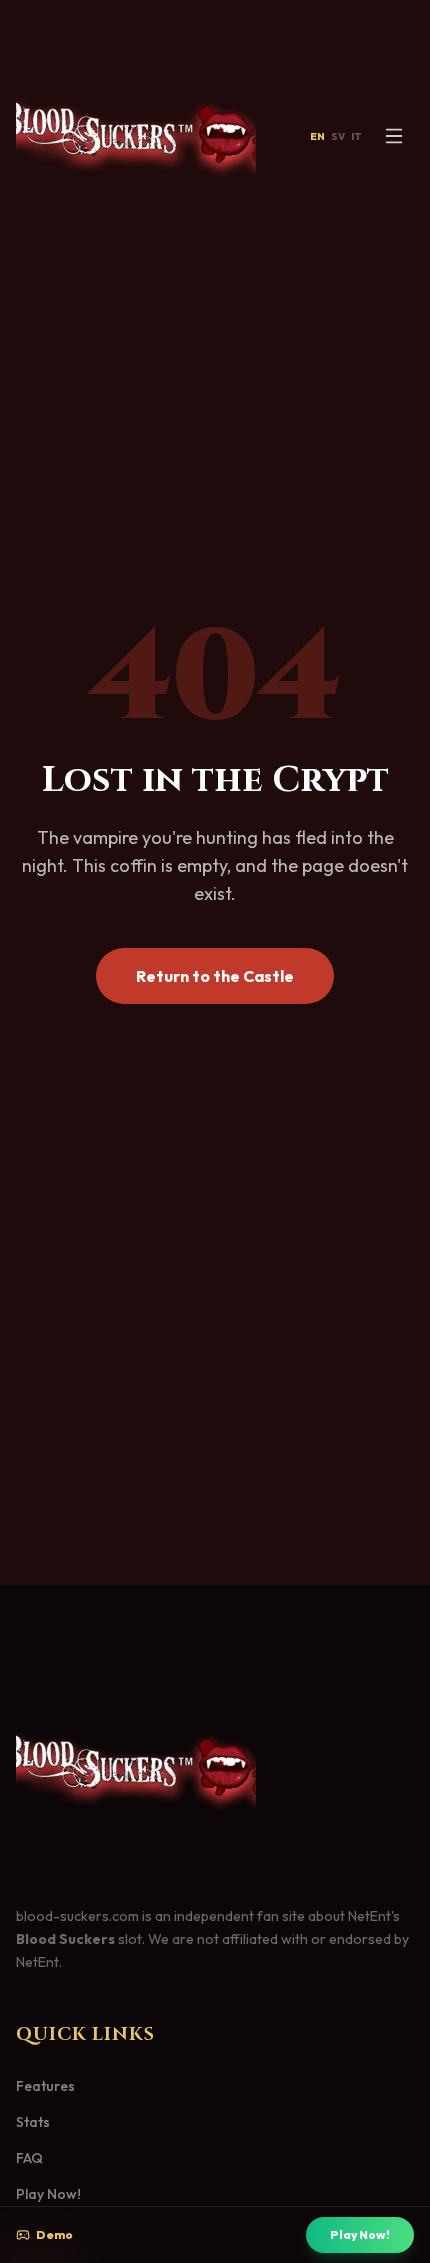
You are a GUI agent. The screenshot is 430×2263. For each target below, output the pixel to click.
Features (45, 2086)
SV (338, 136)
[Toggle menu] (394, 136)
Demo (54, 2234)
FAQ (29, 2158)
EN (317, 136)
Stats (33, 2122)
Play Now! (360, 2234)
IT (356, 136)
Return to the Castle (215, 976)
